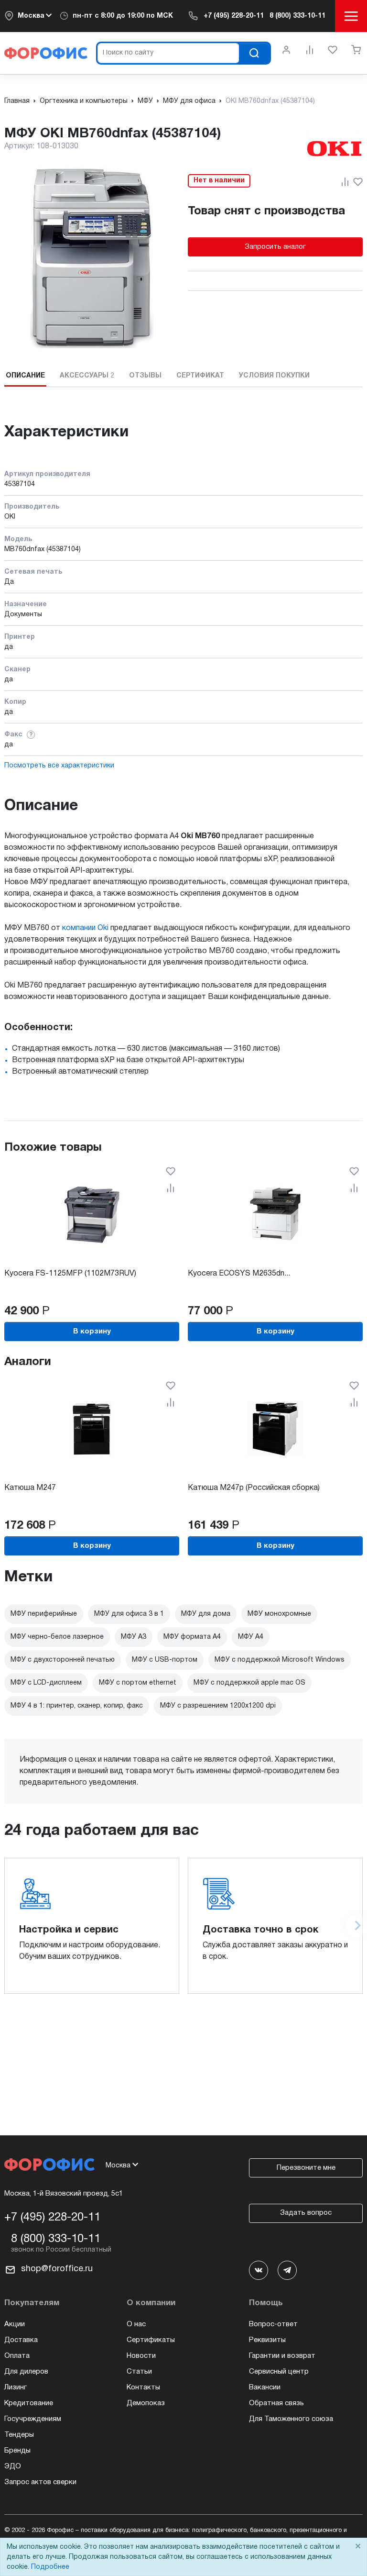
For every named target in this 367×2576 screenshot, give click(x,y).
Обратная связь (276, 2403)
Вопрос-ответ (273, 2324)
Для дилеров (26, 2372)
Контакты (143, 2387)
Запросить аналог (275, 247)
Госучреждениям (33, 2419)
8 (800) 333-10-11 (297, 16)
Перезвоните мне (306, 2168)
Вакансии (265, 2387)
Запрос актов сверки (40, 2482)
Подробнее (50, 2567)
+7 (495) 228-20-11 (234, 16)
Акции (15, 2324)
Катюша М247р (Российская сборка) (254, 1488)
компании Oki (85, 928)
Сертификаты (151, 2340)
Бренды (17, 2451)
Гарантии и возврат (282, 2356)
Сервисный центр (279, 2372)
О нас (136, 2324)
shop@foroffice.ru (57, 2269)
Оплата (17, 2356)
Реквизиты (267, 2340)
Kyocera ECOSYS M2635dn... (239, 1274)
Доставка (21, 2340)
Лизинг (16, 2387)
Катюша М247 (30, 1488)
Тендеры (19, 2435)
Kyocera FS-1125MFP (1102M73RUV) (70, 1274)
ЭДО (13, 2466)
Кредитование (29, 2403)
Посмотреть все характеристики (59, 766)
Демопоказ (146, 2403)
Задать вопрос (306, 2213)
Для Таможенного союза (291, 2419)
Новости (141, 2356)
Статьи (139, 2372)
